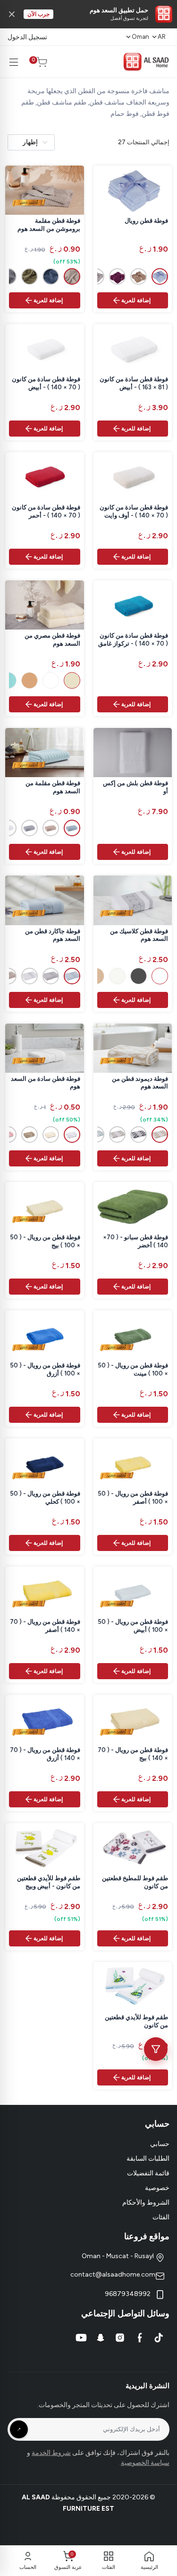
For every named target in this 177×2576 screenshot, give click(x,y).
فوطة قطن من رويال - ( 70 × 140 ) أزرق (45, 1754)
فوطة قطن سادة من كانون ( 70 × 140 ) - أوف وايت (134, 511)
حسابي (160, 2144)
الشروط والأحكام (146, 2203)
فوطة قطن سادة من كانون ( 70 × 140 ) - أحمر (46, 511)
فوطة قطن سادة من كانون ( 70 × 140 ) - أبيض (46, 383)
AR (162, 37)
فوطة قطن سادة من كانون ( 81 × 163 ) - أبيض (134, 383)
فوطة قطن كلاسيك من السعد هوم (139, 935)
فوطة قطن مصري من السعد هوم (52, 640)
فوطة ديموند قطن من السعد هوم (140, 1083)
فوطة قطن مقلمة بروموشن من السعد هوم (49, 225)
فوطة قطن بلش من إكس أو (135, 787)
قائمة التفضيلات (148, 2173)
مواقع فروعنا (147, 2236)
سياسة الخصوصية (145, 2463)
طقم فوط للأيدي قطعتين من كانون (136, 2021)
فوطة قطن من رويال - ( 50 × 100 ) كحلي (45, 1498)
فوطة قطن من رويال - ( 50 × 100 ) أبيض (133, 1626)
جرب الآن (38, 14)
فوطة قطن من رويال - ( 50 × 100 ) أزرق (45, 1369)
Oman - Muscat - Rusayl (118, 2256)
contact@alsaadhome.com (113, 2274)
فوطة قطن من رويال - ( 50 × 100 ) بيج (45, 1241)
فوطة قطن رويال (146, 221)
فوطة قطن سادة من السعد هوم (46, 1083)
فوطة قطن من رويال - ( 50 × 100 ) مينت (133, 1369)
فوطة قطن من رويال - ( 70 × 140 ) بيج (133, 1754)
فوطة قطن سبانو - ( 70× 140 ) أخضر (135, 1241)
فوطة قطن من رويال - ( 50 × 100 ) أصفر (133, 1498)
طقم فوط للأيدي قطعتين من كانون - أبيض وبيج (49, 1882)
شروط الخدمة (51, 2453)
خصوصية (157, 2188)
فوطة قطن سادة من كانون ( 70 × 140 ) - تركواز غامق (133, 640)
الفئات (161, 2217)
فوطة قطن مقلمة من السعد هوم (53, 787)
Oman (140, 37)
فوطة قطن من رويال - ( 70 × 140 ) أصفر (45, 1626)
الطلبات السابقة (148, 2159)
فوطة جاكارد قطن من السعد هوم (53, 935)
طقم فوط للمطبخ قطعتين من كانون (135, 1882)
